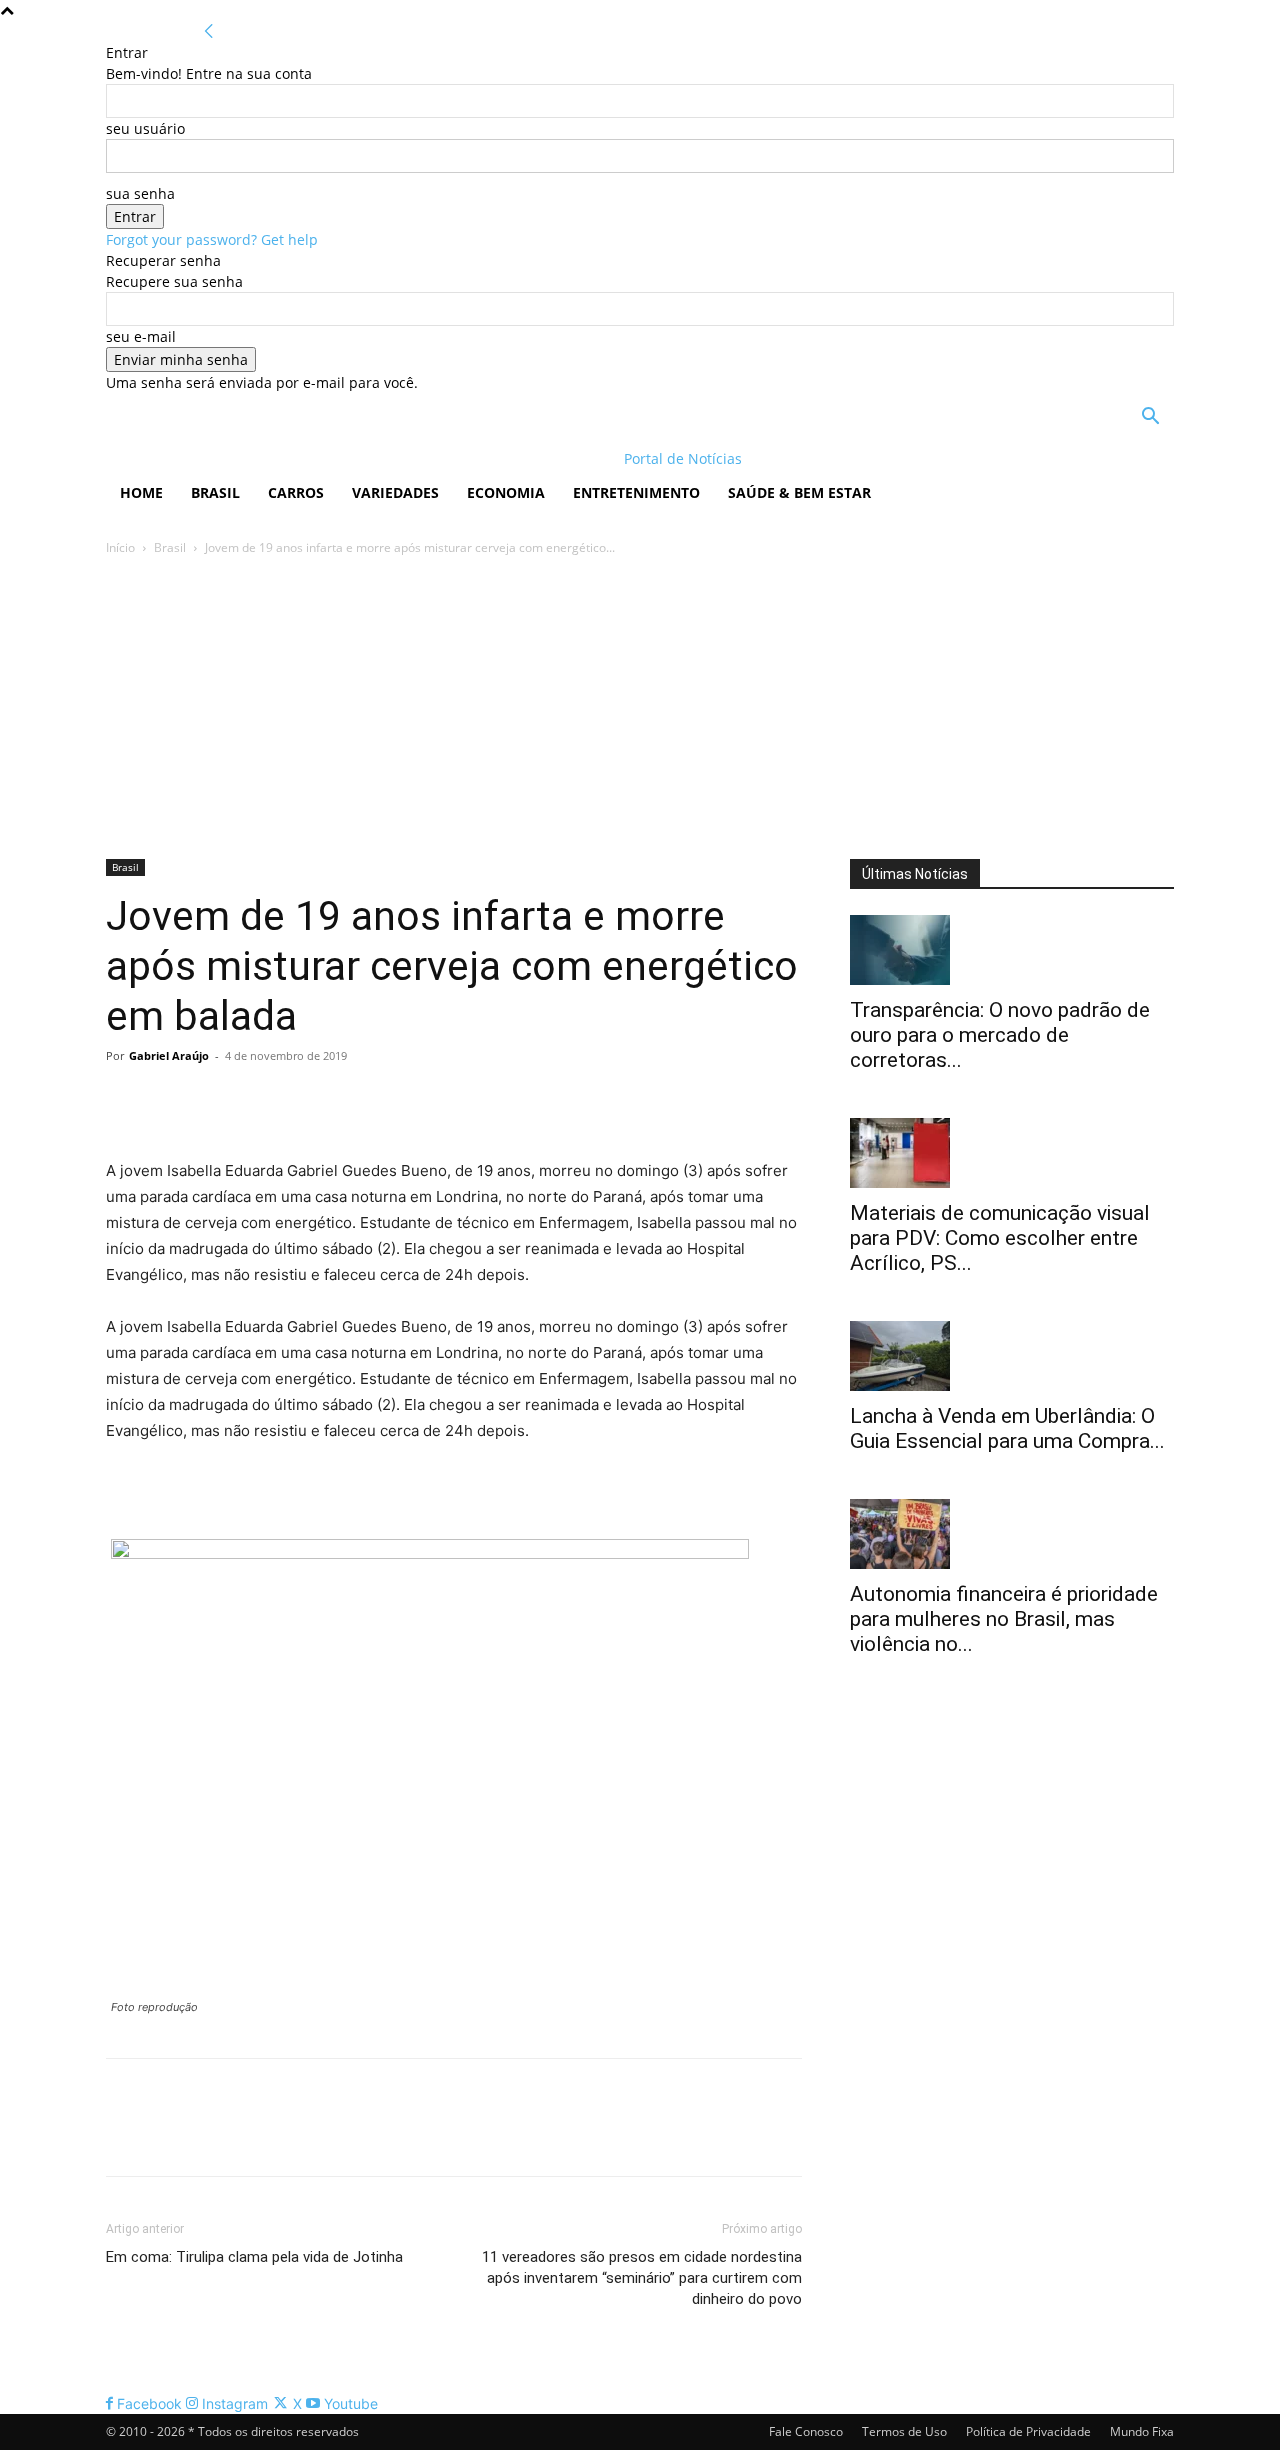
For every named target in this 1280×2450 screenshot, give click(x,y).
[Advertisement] (640, 709)
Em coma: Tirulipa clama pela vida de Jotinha (254, 2257)
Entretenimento (636, 492)
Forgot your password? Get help (212, 239)
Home (141, 492)
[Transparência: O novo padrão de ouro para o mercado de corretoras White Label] (1012, 950)
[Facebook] (126, 1101)
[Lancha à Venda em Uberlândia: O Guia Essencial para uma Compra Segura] (1012, 1356)
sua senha (140, 193)
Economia (506, 492)
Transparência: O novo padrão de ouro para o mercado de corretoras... (1000, 1035)
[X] (172, 1101)
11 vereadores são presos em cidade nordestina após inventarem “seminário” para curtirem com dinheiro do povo (642, 2278)
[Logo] (235, 458)
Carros (296, 492)
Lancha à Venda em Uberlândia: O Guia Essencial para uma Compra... (1007, 1428)
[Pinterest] (218, 1101)
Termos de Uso (904, 2431)
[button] (1150, 418)
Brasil (215, 492)
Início (120, 547)
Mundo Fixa (1142, 2431)
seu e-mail (141, 336)
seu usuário (145, 128)
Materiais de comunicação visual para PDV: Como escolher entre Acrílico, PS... (1000, 1238)
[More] (311, 1101)
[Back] (209, 31)
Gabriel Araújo (169, 1055)
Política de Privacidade (1028, 2431)
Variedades (395, 492)
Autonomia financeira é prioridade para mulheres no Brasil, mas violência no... (1004, 1619)
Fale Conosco (806, 2431)
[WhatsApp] (264, 1101)
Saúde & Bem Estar (799, 492)
